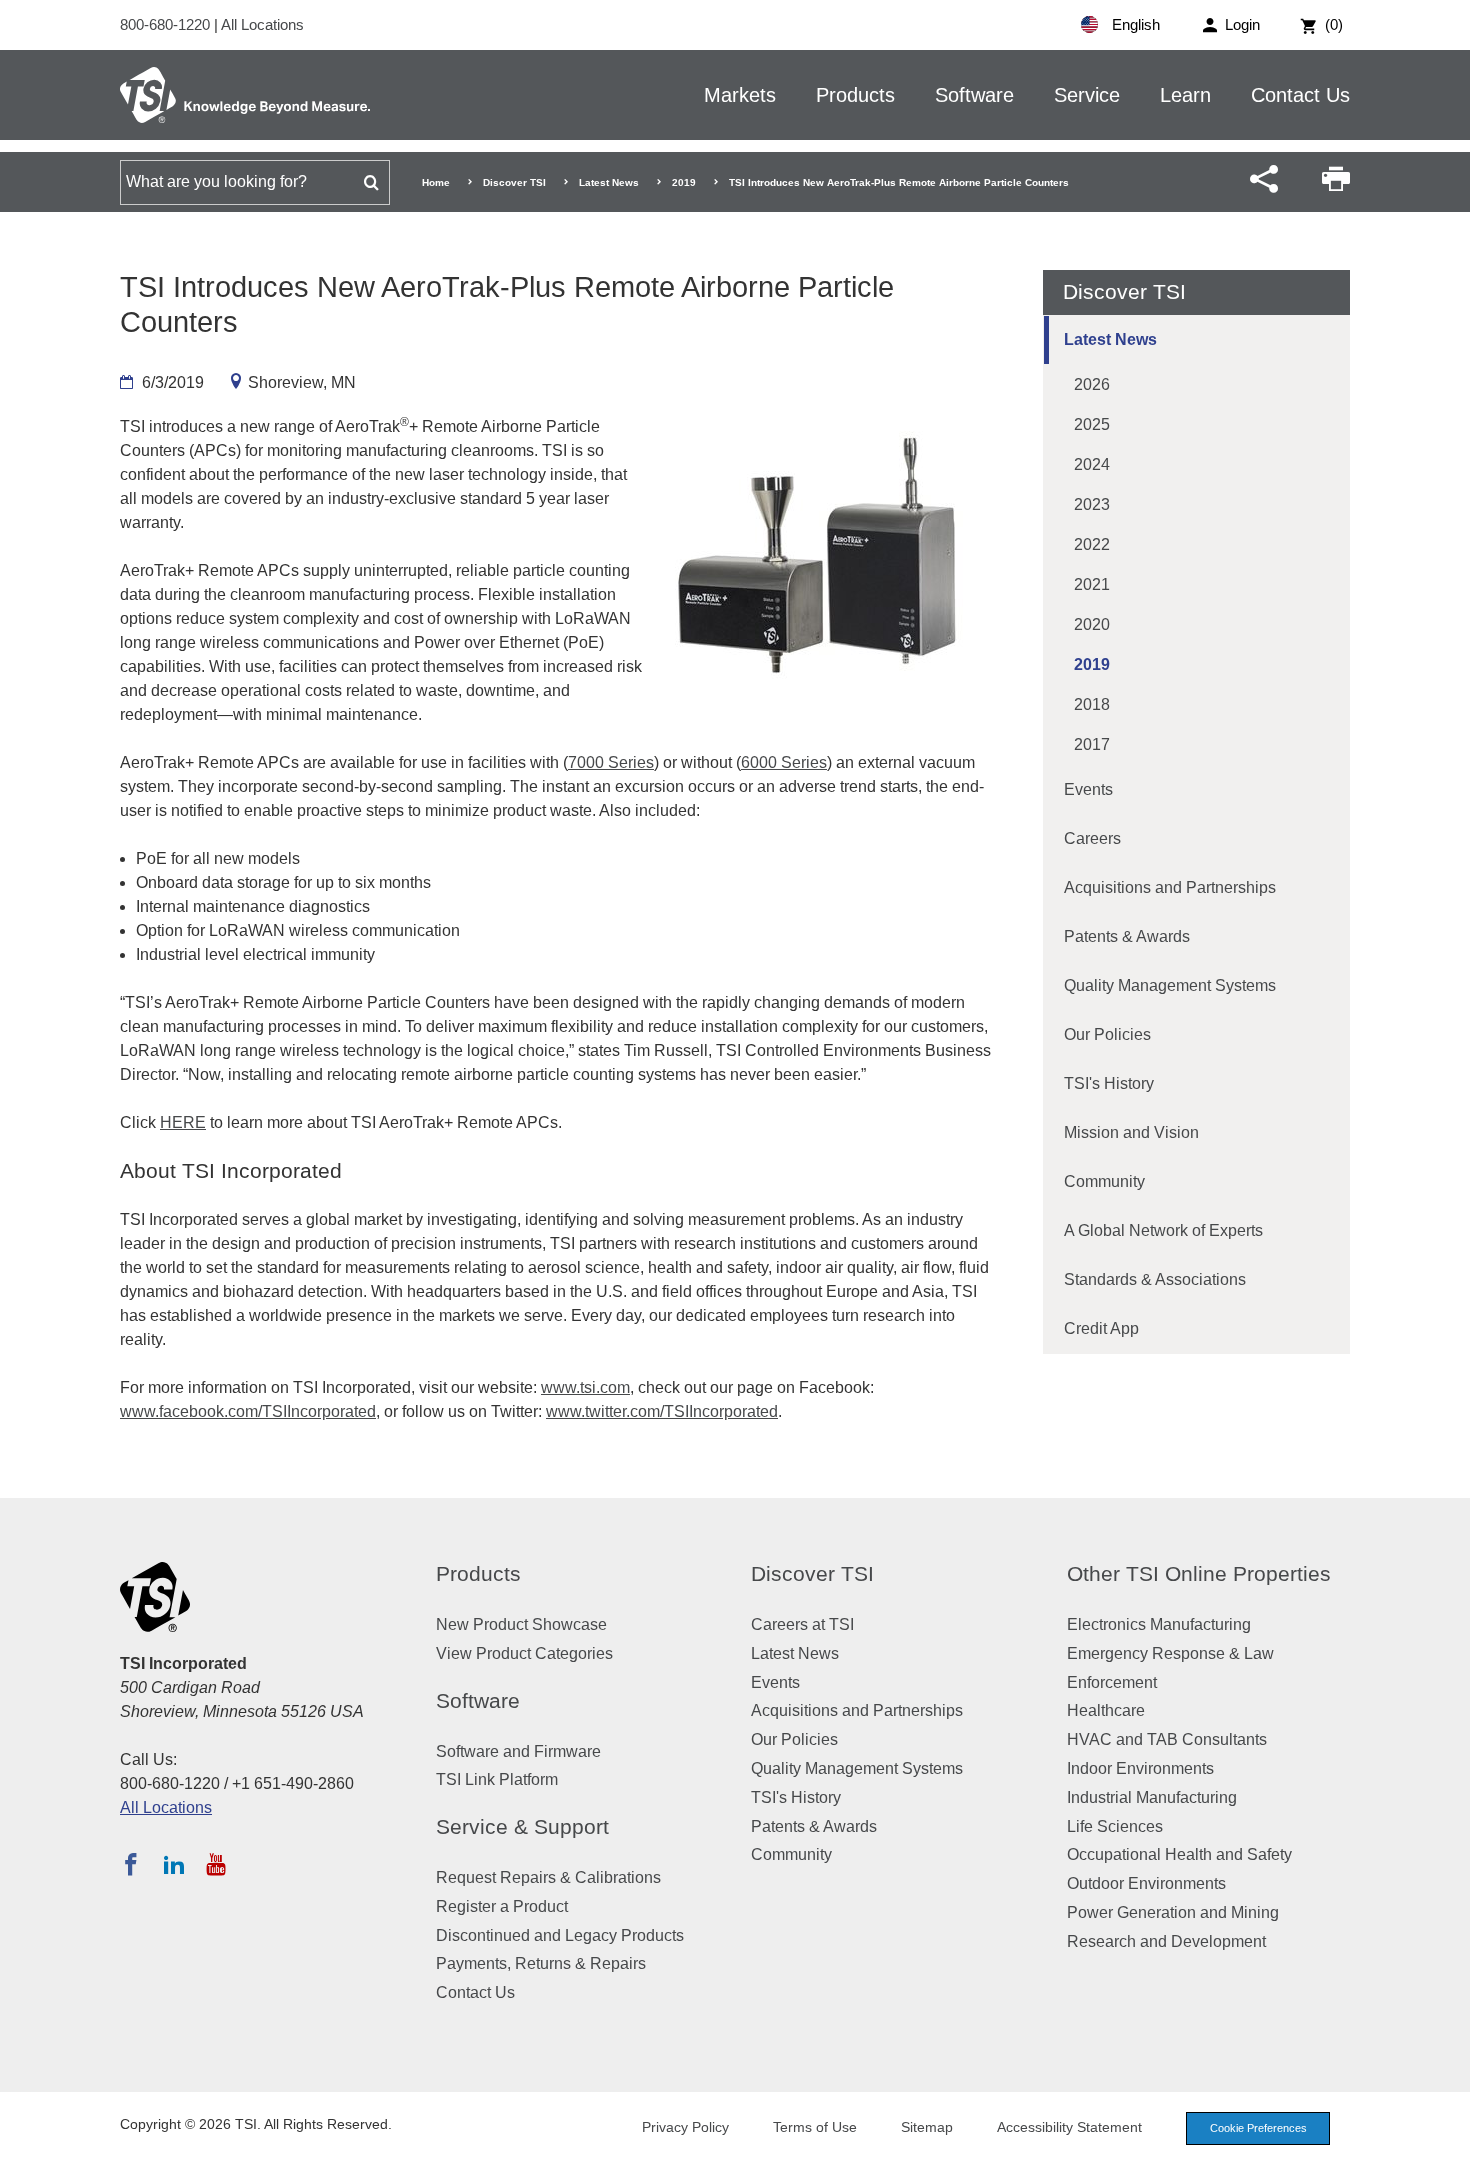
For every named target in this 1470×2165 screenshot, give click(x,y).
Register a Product (502, 1906)
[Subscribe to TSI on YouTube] (215, 1864)
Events (1088, 789)
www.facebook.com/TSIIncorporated (248, 1411)
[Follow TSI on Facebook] (131, 1864)
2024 (1092, 464)
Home (436, 182)
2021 (1092, 584)
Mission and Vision (1131, 1132)
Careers (1092, 838)
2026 (1092, 384)
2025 (1092, 424)
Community (1104, 1181)
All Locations (262, 24)
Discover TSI (514, 182)
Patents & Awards (1127, 936)
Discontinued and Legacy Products (560, 1935)
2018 (1092, 704)
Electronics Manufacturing (1159, 1624)
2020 (1092, 624)
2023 (1092, 504)
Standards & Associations (1155, 1279)
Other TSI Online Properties (1199, 1573)
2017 (1092, 744)
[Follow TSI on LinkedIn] (174, 1864)
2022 (1092, 544)
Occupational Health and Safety (1179, 1854)
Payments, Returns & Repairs (541, 1963)
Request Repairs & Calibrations (548, 1877)
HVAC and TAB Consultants (1167, 1739)
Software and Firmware (518, 1751)
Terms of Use (815, 2127)
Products (855, 95)
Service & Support (522, 1826)
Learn (1185, 95)
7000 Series (611, 762)
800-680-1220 (167, 24)
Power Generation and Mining (1173, 1912)
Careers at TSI (802, 1624)
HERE (183, 1122)
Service (1087, 95)
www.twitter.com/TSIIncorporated (662, 1411)
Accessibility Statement (1069, 2127)
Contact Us (1300, 95)
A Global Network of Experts (1163, 1230)
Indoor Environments (1140, 1768)
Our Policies (1107, 1034)
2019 (684, 182)
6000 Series (784, 762)
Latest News (609, 182)
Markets (740, 95)
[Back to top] (1445, 2140)
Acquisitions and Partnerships (1170, 887)
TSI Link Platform (497, 1779)
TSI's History (1109, 1083)
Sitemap (927, 2127)
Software (974, 95)
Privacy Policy (685, 2127)
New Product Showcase (521, 1624)
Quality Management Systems (1170, 985)
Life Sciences (1115, 1826)
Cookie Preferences (1258, 2128)
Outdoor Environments (1146, 1883)
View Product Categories (524, 1653)
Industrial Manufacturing (1152, 1797)
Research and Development (1166, 1941)
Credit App (1101, 1328)
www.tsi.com (585, 1387)
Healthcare (1106, 1710)
